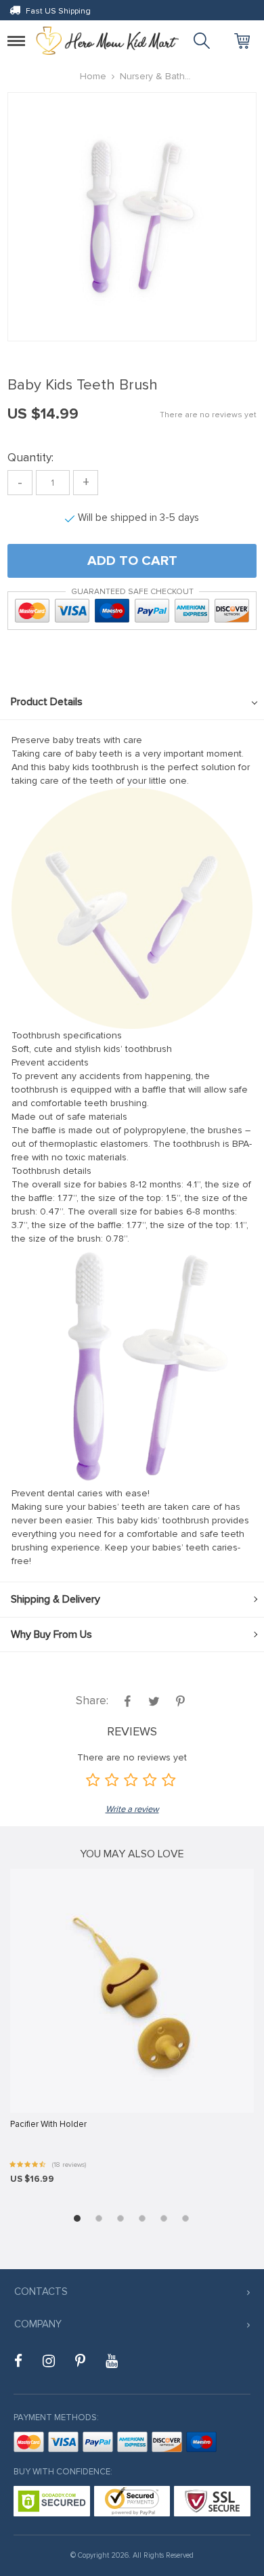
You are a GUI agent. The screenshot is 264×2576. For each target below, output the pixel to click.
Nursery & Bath (152, 76)
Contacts (41, 2292)
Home (93, 76)
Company (38, 2324)
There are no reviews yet (208, 415)
